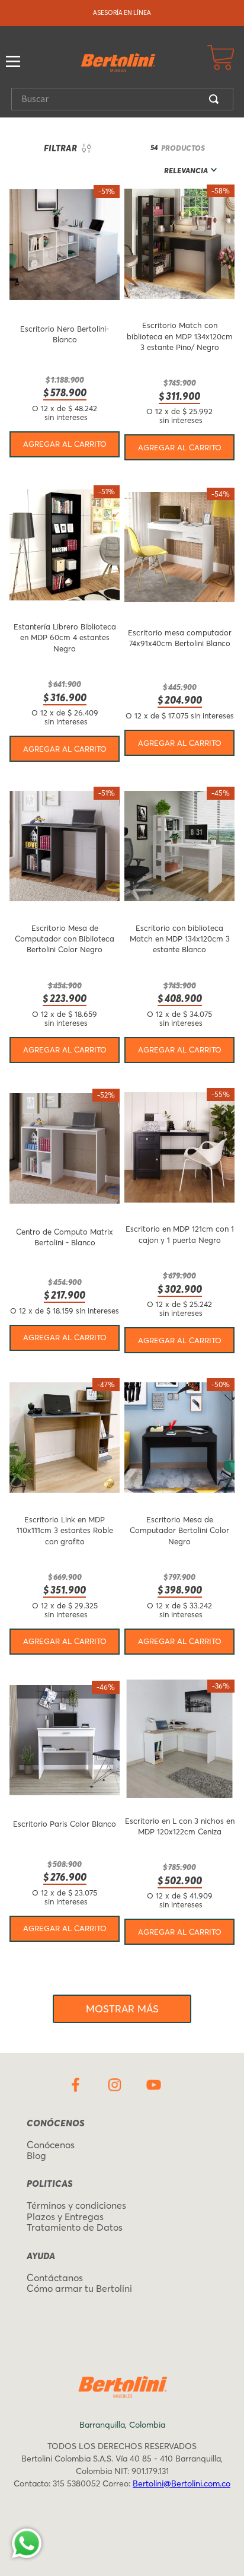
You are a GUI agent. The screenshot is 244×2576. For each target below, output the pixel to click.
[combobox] (122, 99)
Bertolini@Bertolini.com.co (182, 2483)
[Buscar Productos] (216, 99)
